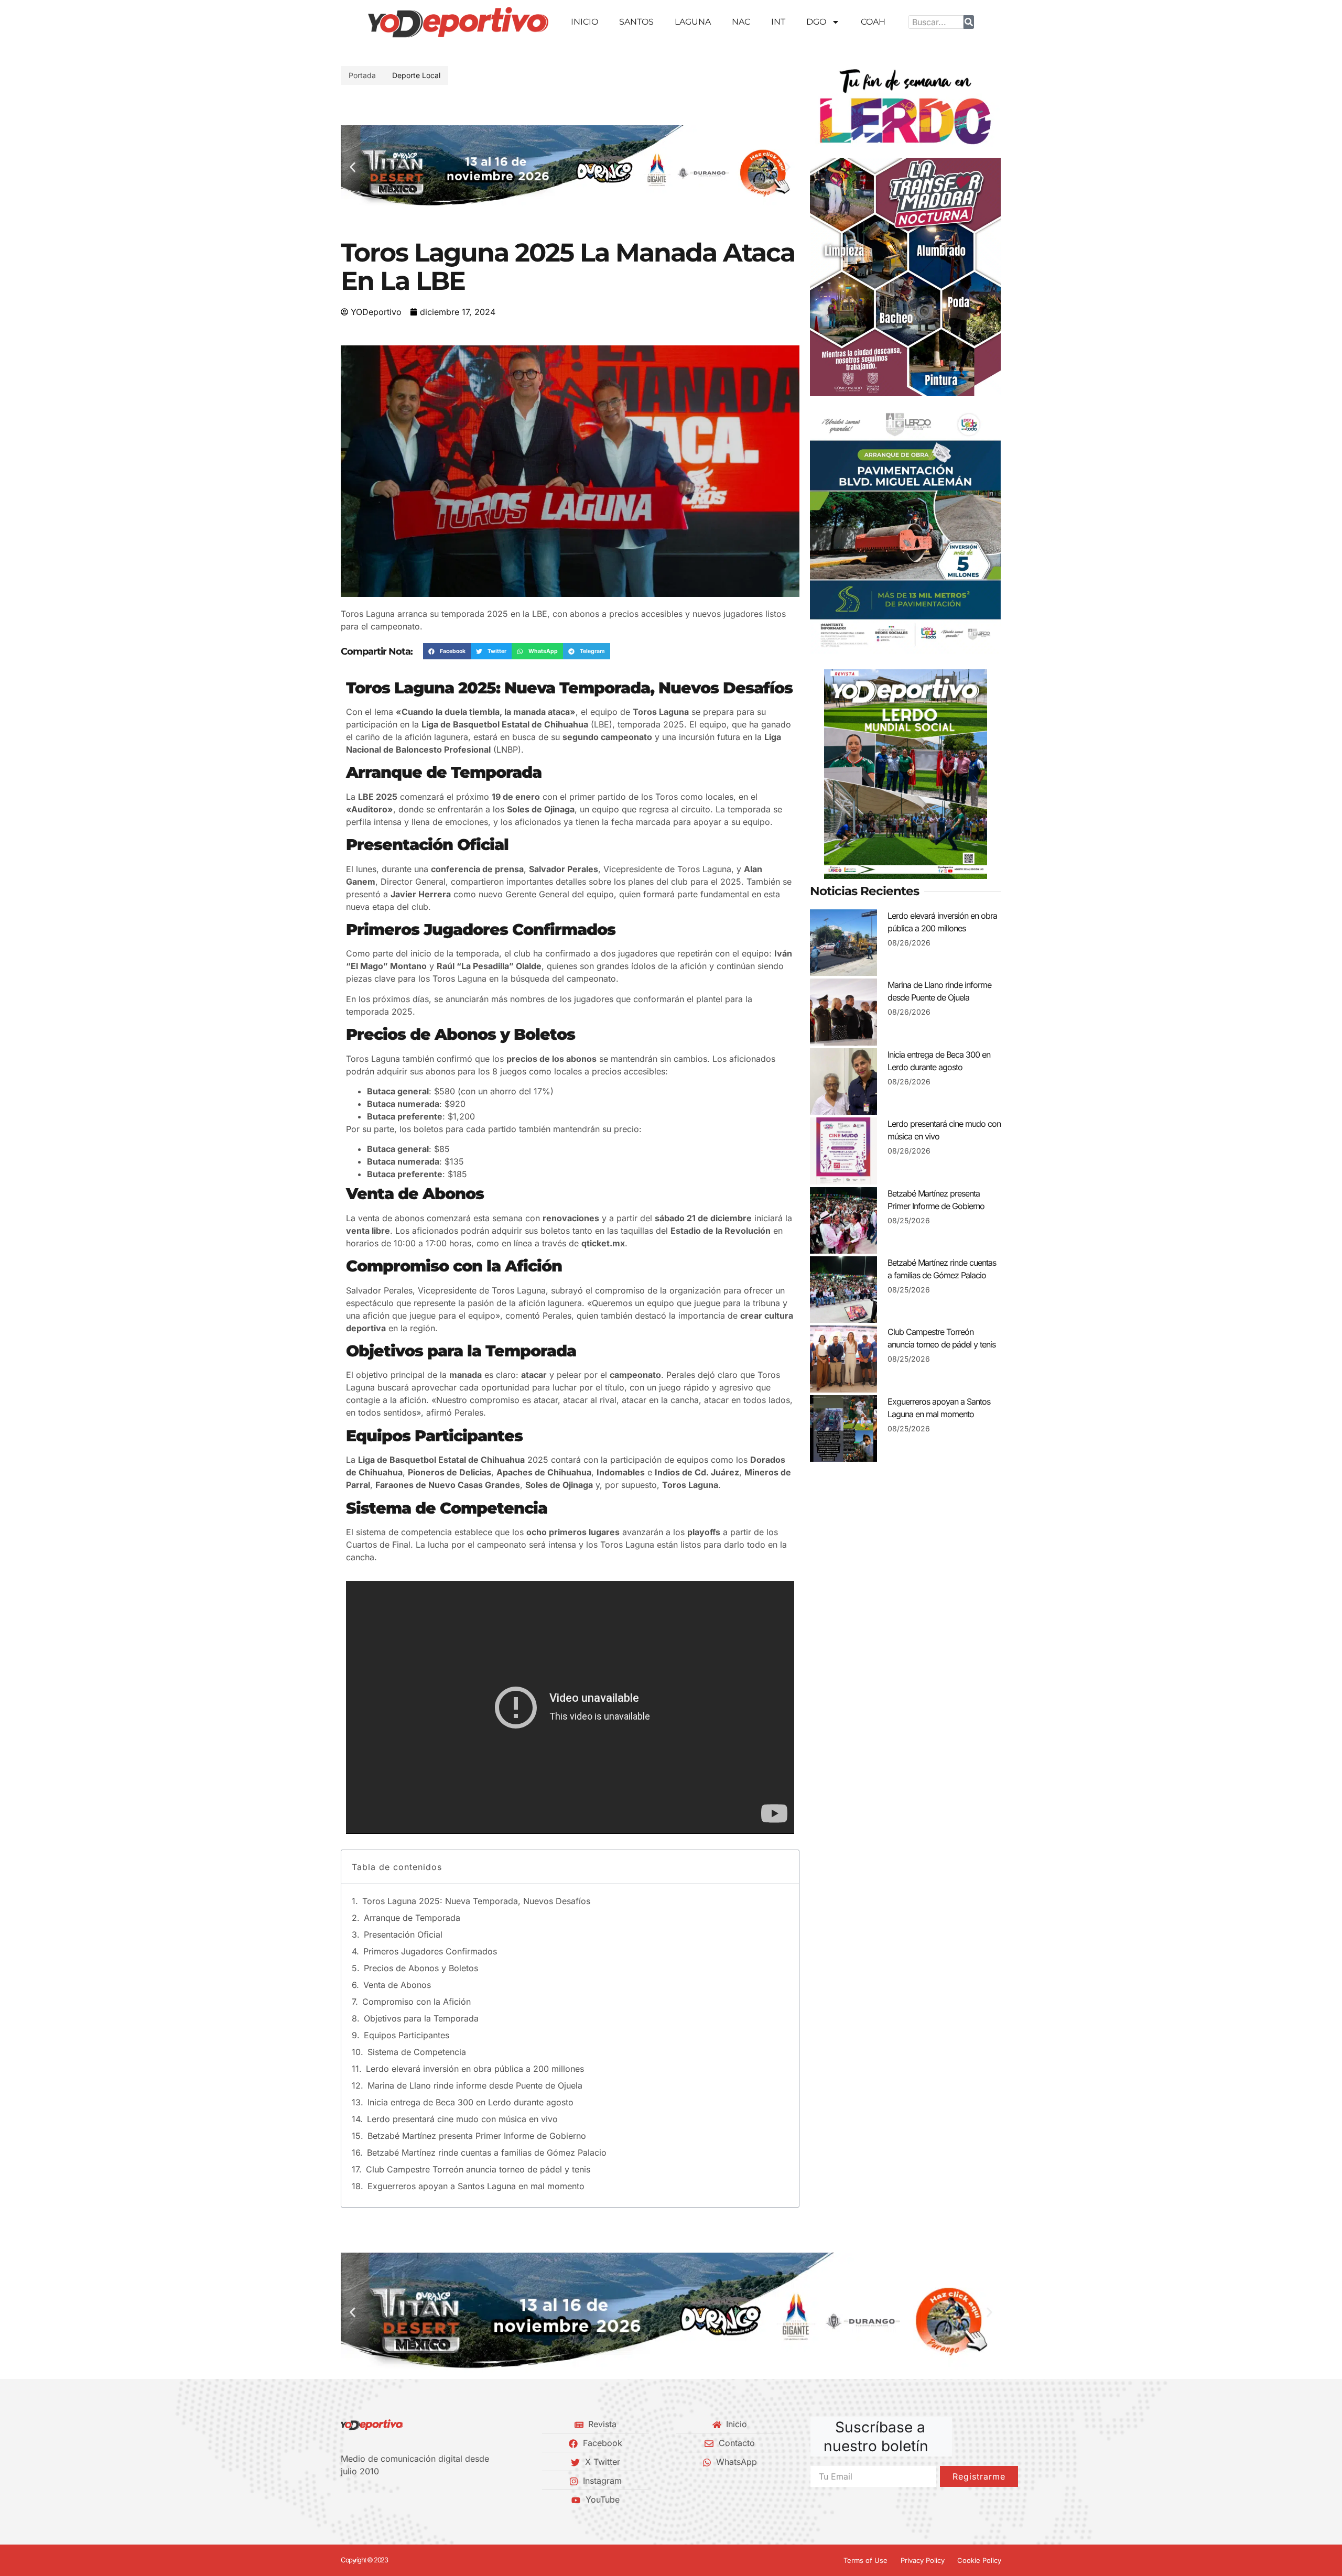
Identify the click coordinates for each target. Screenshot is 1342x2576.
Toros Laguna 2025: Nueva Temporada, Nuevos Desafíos (476, 1901)
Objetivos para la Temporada (421, 2018)
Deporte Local (416, 75)
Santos (636, 22)
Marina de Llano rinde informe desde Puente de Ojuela (475, 2085)
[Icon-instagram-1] (380, 2499)
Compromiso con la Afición (416, 2002)
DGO (816, 22)
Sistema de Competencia (417, 2052)
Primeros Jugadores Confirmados (430, 1951)
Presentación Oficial (403, 1934)
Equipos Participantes (407, 2035)
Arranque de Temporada (412, 1918)
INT (778, 22)
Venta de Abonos (397, 1985)
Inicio (585, 22)
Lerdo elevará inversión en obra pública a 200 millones (475, 2069)
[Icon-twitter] (362, 2499)
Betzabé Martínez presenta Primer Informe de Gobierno (477, 2136)
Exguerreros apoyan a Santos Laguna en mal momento (476, 2186)
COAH (873, 22)
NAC (741, 22)
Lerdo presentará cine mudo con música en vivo (462, 2119)
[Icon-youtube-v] (398, 2499)
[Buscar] (969, 22)
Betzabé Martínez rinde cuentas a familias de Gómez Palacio (487, 2153)
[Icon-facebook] (344, 2499)
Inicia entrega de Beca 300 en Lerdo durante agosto (470, 2102)
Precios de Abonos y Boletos (421, 1968)
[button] (353, 167)
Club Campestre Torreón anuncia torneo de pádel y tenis (478, 2169)
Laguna (693, 22)
